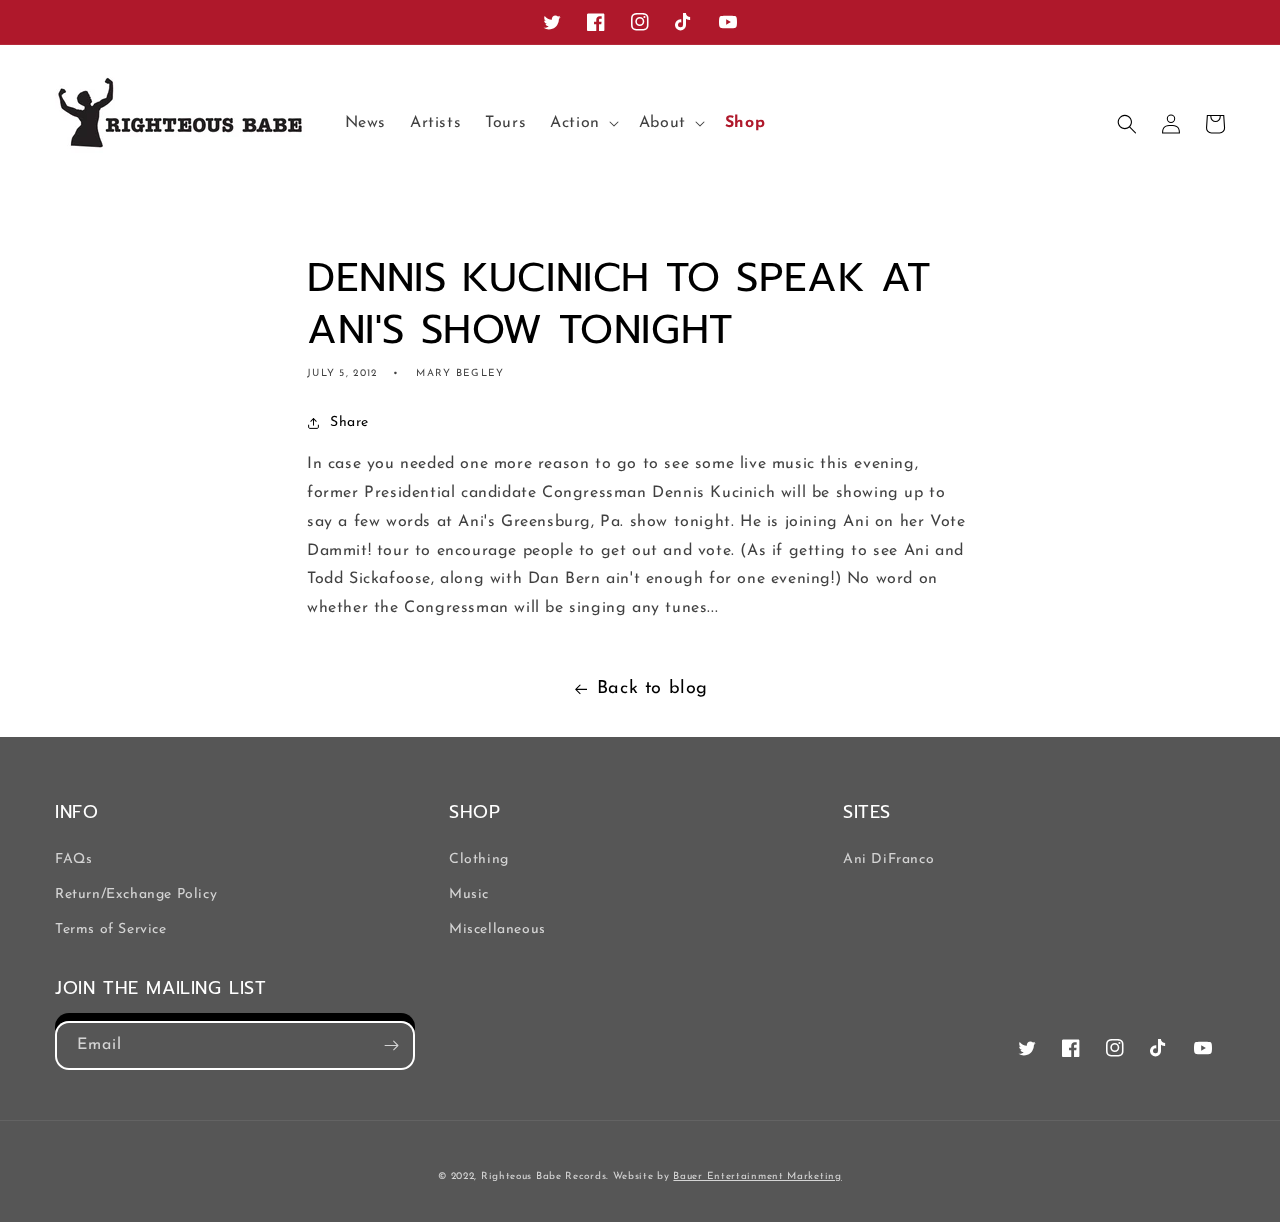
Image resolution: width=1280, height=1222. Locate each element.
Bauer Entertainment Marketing (757, 1176)
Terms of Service (111, 929)
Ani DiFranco (888, 859)
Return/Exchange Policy (136, 894)
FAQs (73, 859)
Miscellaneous (497, 929)
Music (469, 894)
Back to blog (652, 689)
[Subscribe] (391, 1045)
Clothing (479, 859)
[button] (582, 123)
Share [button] (349, 422)
